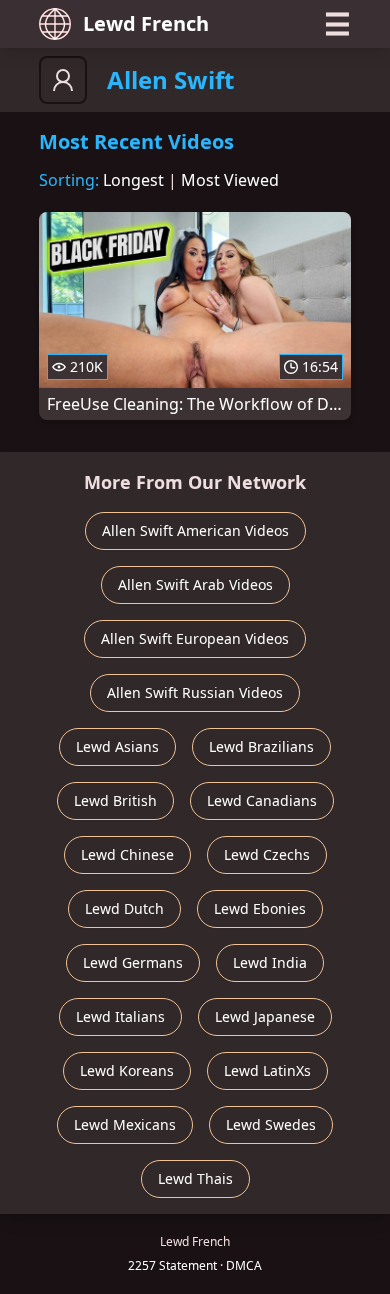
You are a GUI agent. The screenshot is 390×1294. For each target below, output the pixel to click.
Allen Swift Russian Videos (195, 692)
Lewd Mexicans (125, 1124)
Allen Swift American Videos (195, 530)
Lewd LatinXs (267, 1070)
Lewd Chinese (127, 854)
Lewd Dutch (124, 908)
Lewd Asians (117, 746)
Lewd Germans (133, 962)
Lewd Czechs (267, 854)
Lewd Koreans (127, 1070)
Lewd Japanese (265, 1016)
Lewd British (115, 800)
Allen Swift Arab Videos (195, 584)
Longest (133, 180)
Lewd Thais (195, 1178)
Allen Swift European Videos (195, 638)
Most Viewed (230, 180)
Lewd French (146, 23)
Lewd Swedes (271, 1124)
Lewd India (270, 962)
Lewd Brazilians (261, 746)
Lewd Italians (120, 1016)
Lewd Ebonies (260, 908)
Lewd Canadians (262, 800)
